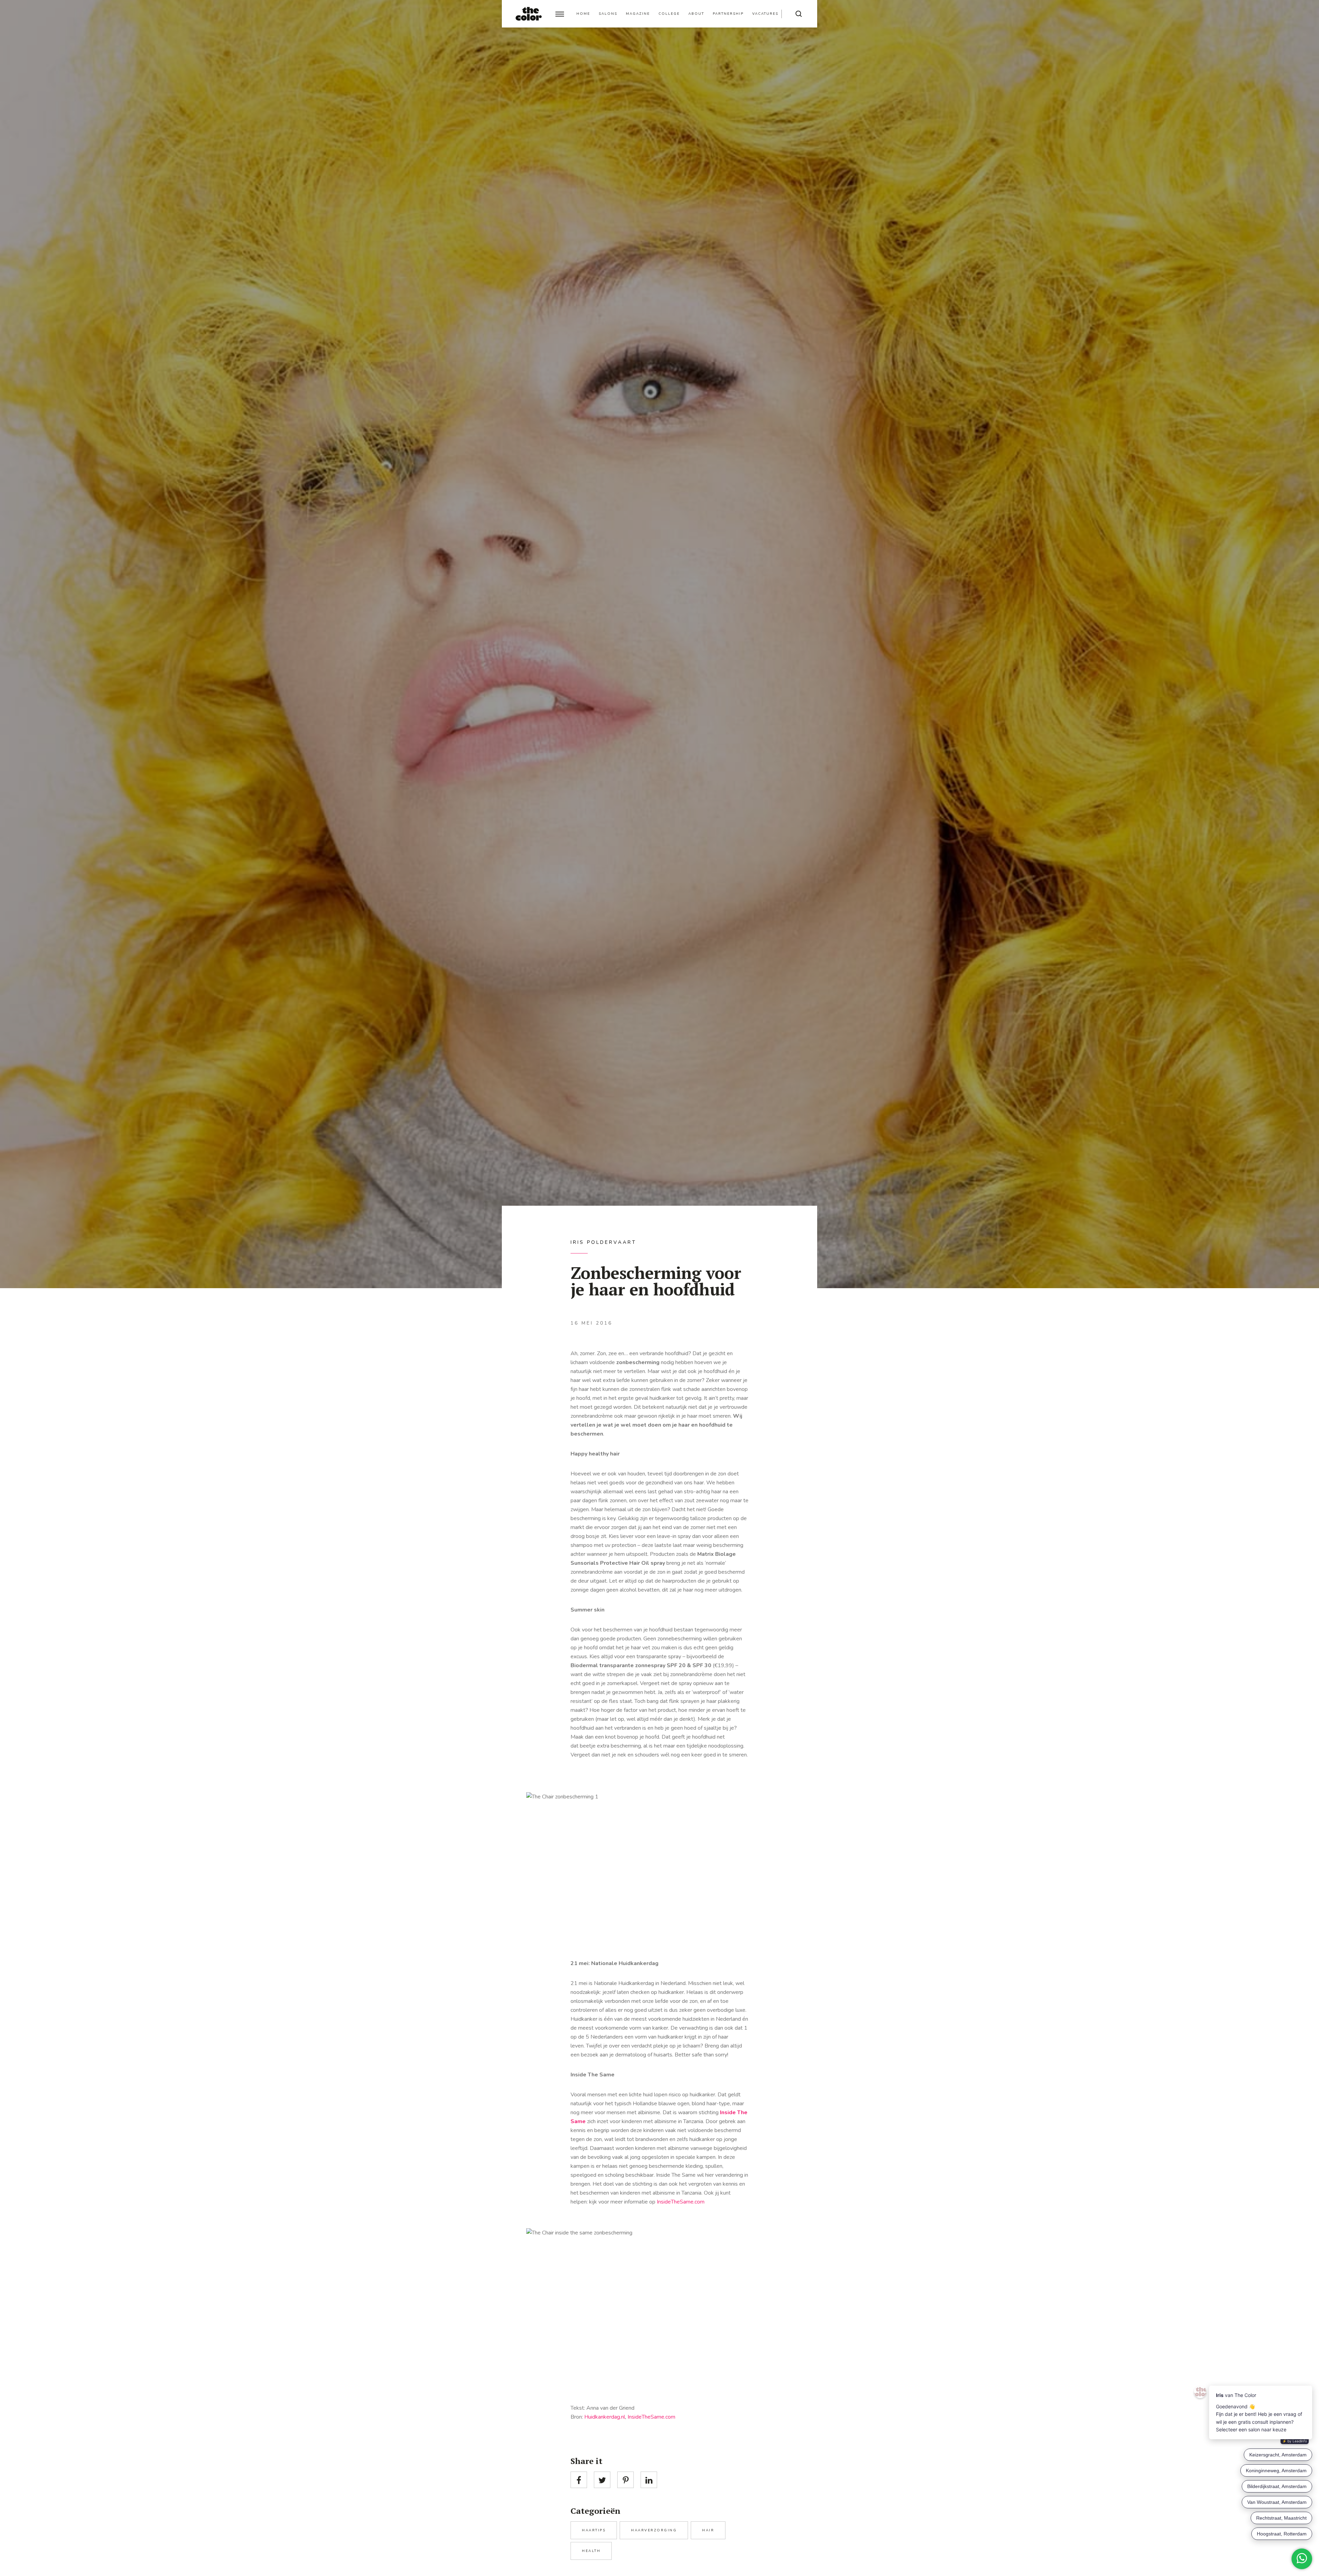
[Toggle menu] (560, 14)
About (696, 14)
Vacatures (765, 14)
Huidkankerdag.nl (605, 2417)
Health (591, 2551)
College (669, 14)
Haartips (594, 2530)
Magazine (638, 14)
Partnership (728, 14)
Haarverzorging (654, 2530)
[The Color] (529, 14)
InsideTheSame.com (681, 2202)
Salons (608, 14)
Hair (708, 2530)
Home (583, 14)
